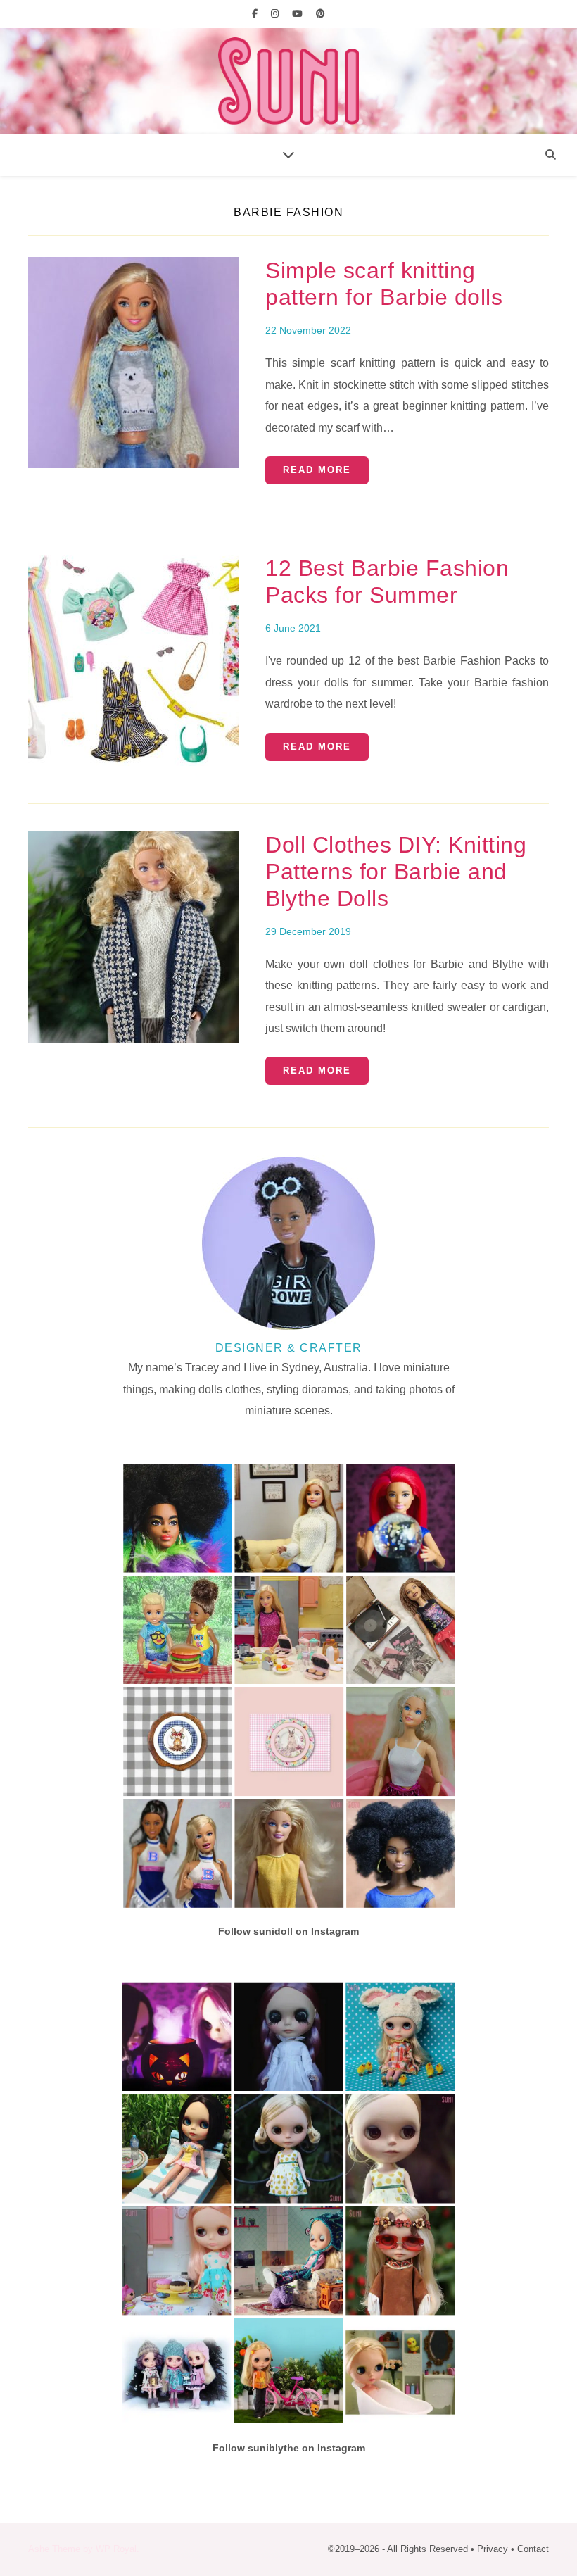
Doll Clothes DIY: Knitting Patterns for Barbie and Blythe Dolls (396, 872)
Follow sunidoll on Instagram (288, 1931)
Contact (533, 2549)
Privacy (493, 2549)
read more (317, 470)
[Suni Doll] (288, 81)
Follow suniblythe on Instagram (289, 2448)
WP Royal (116, 2549)
